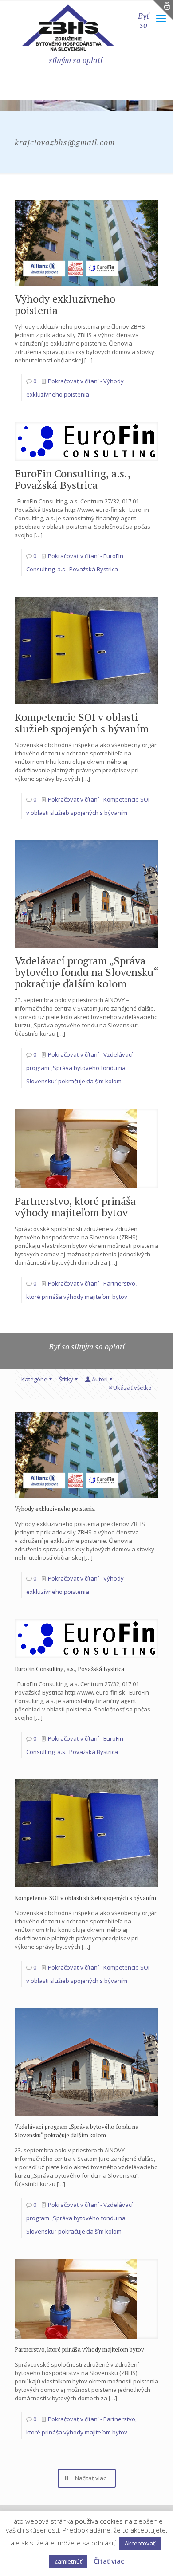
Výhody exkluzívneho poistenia (65, 304)
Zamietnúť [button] (68, 2561)
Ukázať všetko (132, 1388)
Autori (100, 1379)
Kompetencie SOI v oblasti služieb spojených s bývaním (82, 723)
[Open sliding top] (163, 10)
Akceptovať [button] (140, 2543)
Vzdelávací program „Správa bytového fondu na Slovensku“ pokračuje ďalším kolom (86, 972)
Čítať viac (109, 2561)
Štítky (66, 1379)
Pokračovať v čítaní (79, 1068)
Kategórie (34, 1379)
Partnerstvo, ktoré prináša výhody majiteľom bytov (75, 1207)
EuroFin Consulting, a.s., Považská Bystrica (73, 479)
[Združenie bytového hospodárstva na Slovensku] (68, 28)
